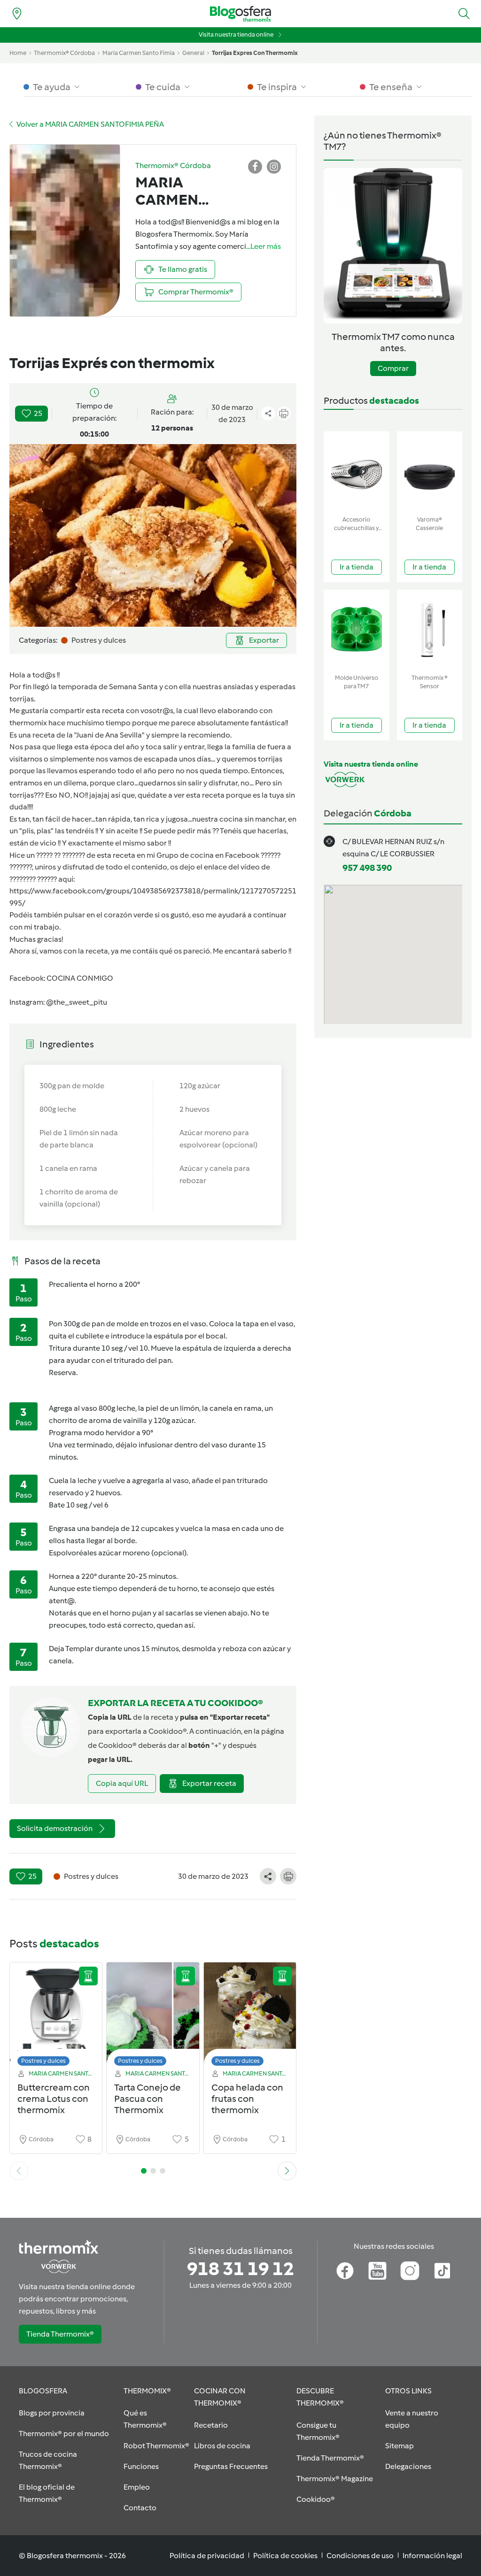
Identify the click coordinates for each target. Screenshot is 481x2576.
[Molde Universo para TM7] (357, 630)
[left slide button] (19, 2171)
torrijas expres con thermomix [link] (255, 53)
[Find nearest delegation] (17, 14)
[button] (464, 14)
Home (18, 53)
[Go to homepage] (240, 14)
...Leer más (264, 246)
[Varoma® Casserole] (430, 472)
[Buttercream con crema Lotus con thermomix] (56, 2017)
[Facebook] (345, 2271)
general (193, 53)
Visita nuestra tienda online (236, 35)
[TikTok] (442, 2271)
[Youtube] (377, 2271)
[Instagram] (410, 2271)
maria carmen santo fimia (139, 53)
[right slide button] (287, 2171)
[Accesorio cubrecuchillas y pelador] (357, 472)
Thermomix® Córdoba (64, 53)
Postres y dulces (43, 2061)
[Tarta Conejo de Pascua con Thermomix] (153, 2017)
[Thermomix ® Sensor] (430, 630)
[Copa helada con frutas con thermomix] (250, 2017)
